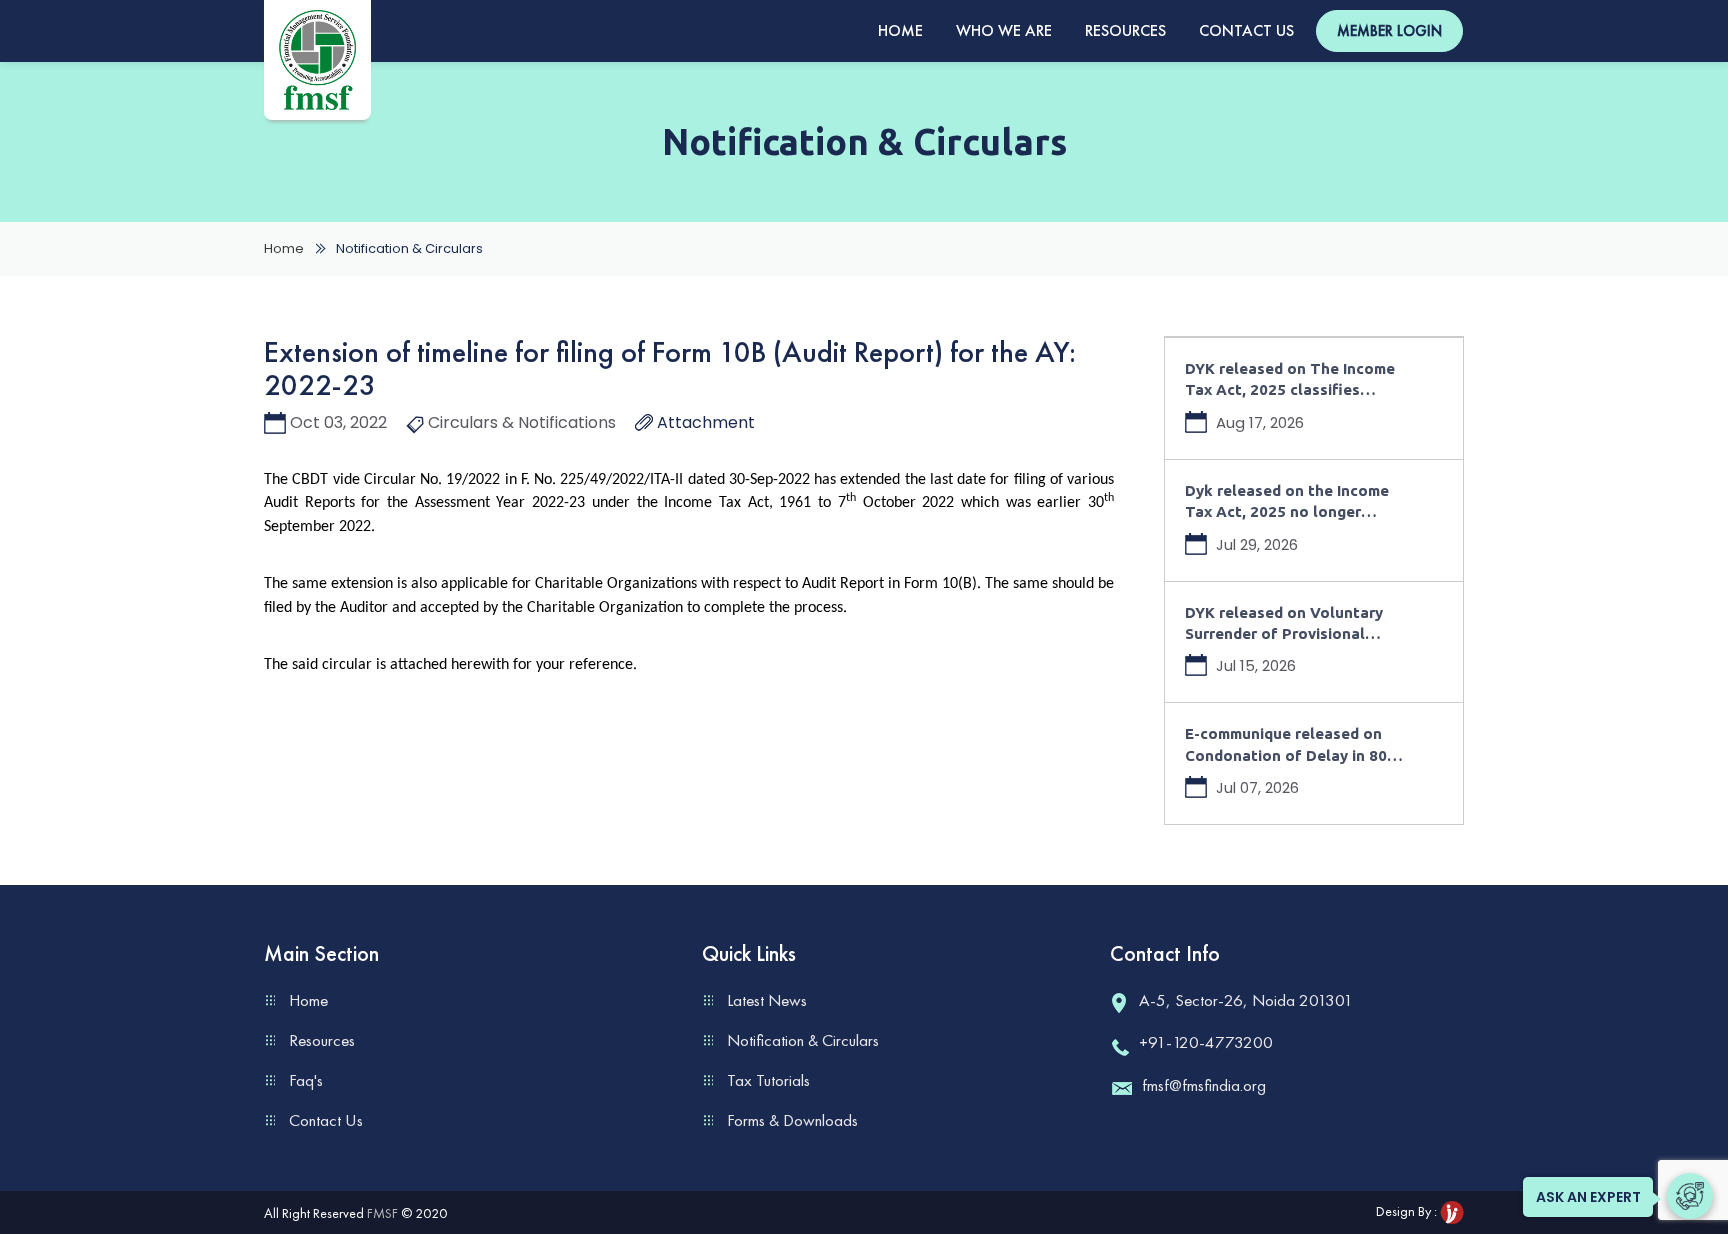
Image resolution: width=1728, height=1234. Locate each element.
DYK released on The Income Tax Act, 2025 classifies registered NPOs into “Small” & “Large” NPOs (1299, 380)
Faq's (306, 1080)
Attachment (704, 422)
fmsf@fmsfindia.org (1204, 1085)
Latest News (767, 1000)
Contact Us (1246, 30)
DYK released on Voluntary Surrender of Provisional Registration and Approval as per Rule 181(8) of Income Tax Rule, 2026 (1294, 624)
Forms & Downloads (792, 1120)
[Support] (1690, 1196)
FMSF (382, 1213)
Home (900, 30)
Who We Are (1004, 30)
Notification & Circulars (803, 1040)
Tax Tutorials (768, 1080)
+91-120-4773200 (1206, 1042)
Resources (1125, 30)
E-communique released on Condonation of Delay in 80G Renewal (1291, 745)
